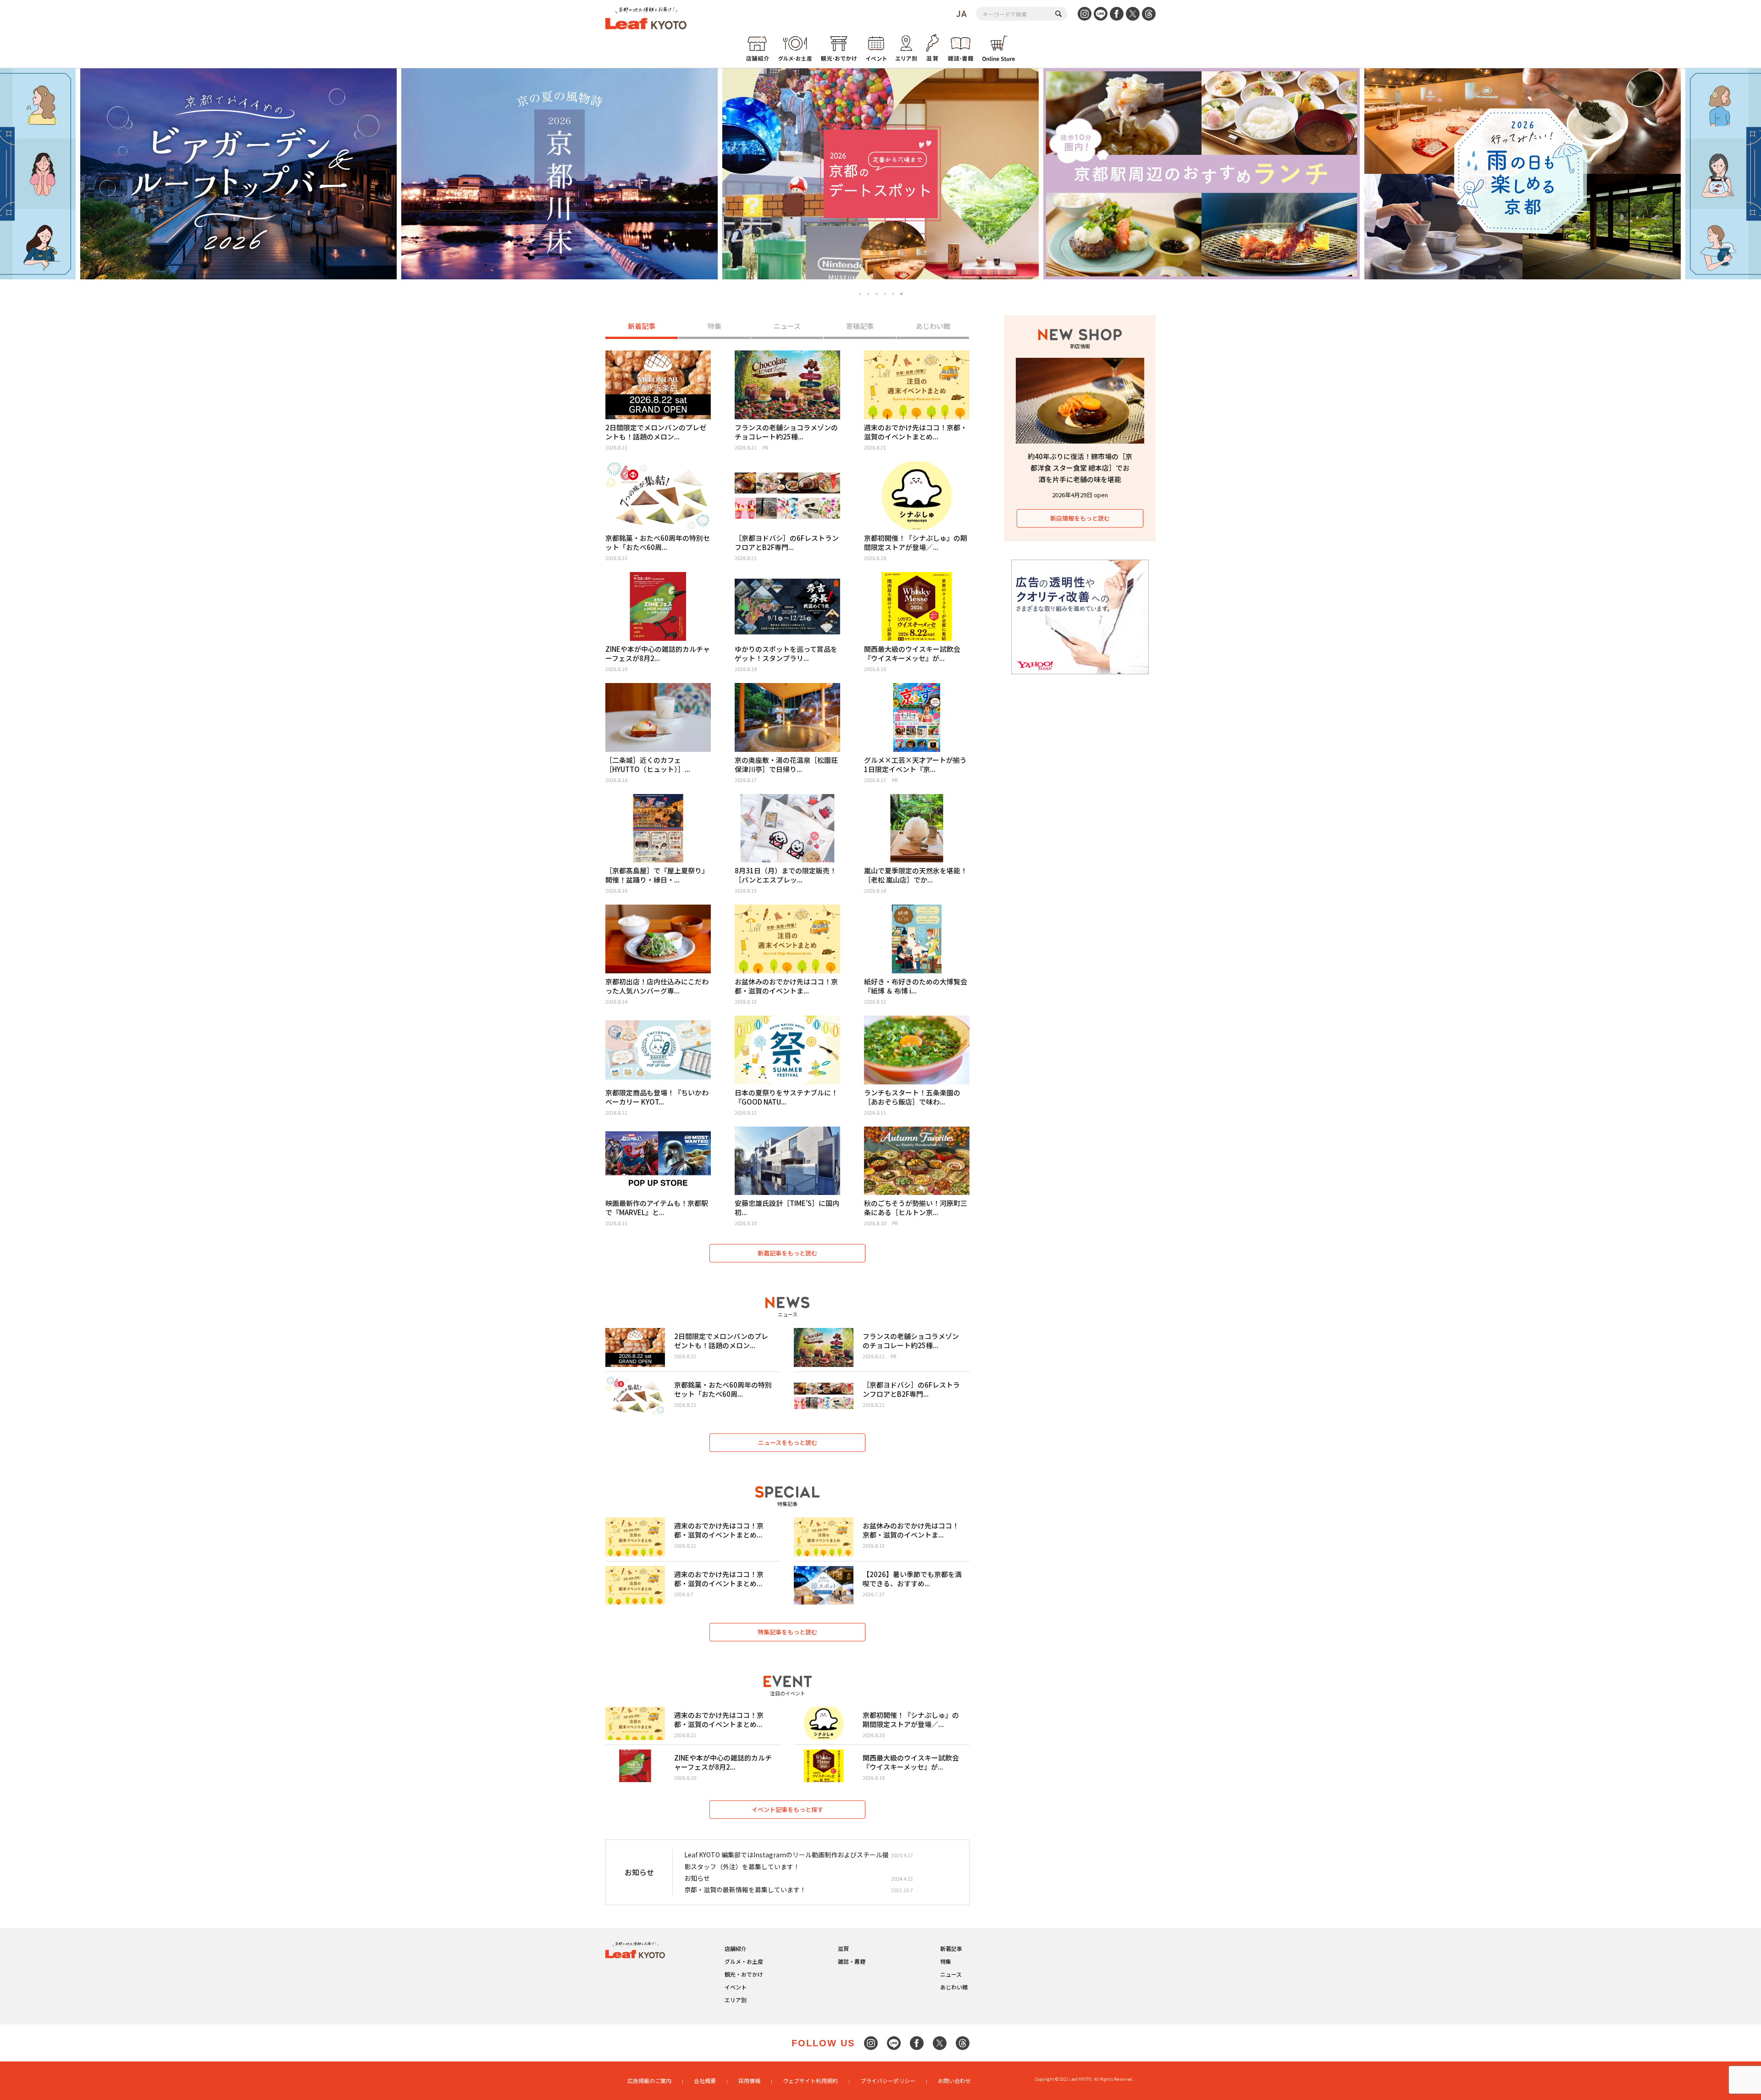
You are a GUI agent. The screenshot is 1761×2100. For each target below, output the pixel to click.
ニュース (787, 326)
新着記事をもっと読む (787, 1253)
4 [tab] (885, 294)
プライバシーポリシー (888, 2081)
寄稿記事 (860, 326)
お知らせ (697, 1878)
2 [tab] (868, 294)
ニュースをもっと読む (788, 1442)
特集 (714, 326)
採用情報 (749, 2081)
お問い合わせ (954, 2081)
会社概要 (705, 2081)
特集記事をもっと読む (787, 1632)
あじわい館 (933, 326)
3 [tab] (877, 294)
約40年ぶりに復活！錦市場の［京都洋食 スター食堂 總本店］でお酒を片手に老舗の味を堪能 (1080, 468)
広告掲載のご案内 (649, 2081)
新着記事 (642, 326)
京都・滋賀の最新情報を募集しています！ (745, 1889)
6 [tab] (901, 294)
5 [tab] (893, 294)
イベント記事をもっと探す (787, 1809)
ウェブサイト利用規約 (810, 2081)
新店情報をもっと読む (1080, 518)
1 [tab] (860, 294)
